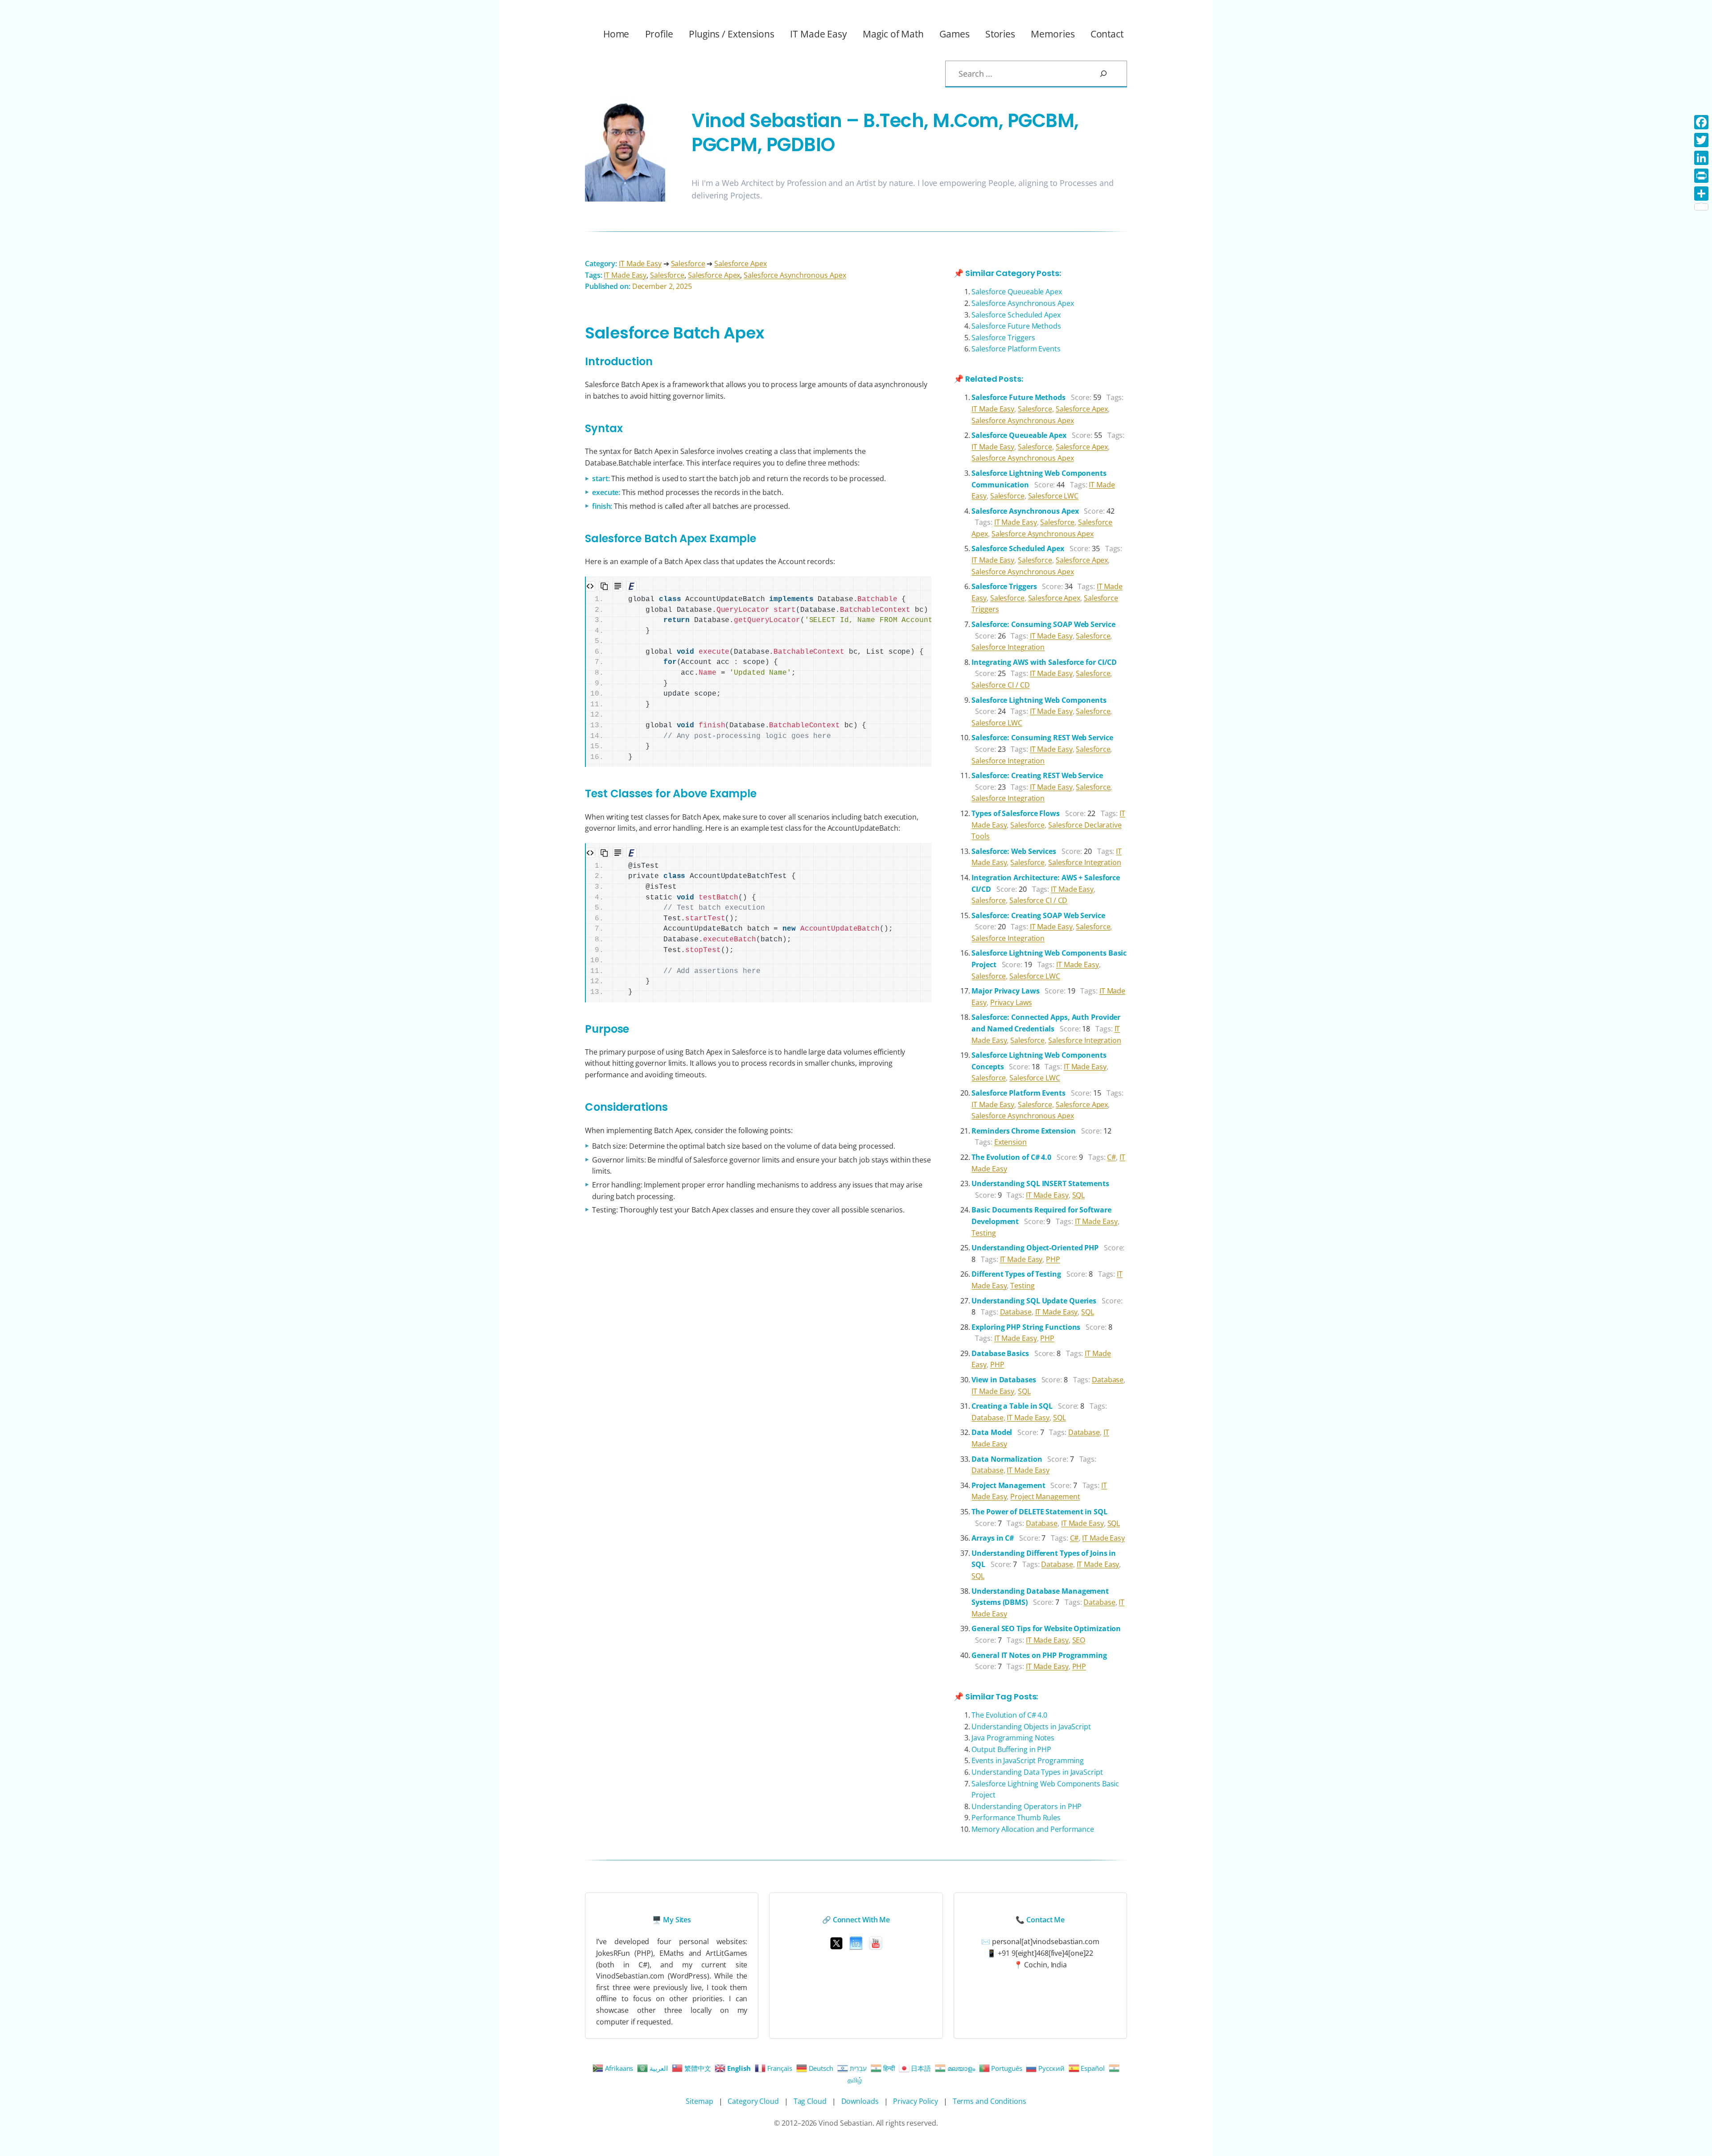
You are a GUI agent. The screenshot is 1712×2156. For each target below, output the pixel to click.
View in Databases (1004, 1380)
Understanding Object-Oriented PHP (1035, 1248)
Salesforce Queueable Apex (1017, 292)
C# (1111, 1157)
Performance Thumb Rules (1016, 1818)
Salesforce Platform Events (1016, 349)
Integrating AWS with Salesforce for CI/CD (1044, 662)
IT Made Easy (640, 264)
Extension (1010, 1142)
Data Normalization (1007, 1459)
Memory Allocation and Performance (1033, 1829)
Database (1016, 1312)
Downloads (860, 2101)
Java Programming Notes (1013, 1738)
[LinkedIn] (1701, 158)
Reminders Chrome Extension (1023, 1131)
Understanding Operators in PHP (1027, 1806)
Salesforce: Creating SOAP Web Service (1038, 915)
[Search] (1111, 74)
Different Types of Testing (1016, 1274)
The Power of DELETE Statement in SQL (1039, 1512)
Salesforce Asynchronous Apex (795, 275)
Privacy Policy (916, 2101)
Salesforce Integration (1008, 647)
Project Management (1008, 1485)
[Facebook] (1701, 122)
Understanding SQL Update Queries (1034, 1301)
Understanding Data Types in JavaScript (1037, 1772)
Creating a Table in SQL (1012, 1406)
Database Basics (1000, 1353)
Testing (984, 1233)
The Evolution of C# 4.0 (1011, 1157)
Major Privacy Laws (1005, 991)
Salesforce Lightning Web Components (1039, 700)
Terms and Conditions (990, 2101)
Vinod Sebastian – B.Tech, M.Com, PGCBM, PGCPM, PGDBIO (885, 133)
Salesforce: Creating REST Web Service (1037, 775)
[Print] (1701, 176)
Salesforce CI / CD (1000, 685)
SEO (1079, 1640)
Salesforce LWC (1054, 496)
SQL (1079, 1195)
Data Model (992, 1432)
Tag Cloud (810, 2101)
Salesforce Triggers (1003, 338)
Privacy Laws (1011, 1002)
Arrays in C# (993, 1538)
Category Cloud (753, 2101)
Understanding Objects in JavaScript (1031, 1727)
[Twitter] (1701, 140)
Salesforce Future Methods (1016, 326)
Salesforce (688, 264)
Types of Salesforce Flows (1016, 813)
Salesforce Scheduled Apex (1016, 315)
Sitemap (699, 2101)
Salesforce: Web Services (1014, 851)
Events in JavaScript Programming (1028, 1760)
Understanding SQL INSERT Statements (1040, 1183)
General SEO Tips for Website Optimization (1046, 1628)
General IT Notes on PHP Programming (1039, 1655)
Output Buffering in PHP (1011, 1749)
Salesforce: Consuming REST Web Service (1042, 738)
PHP (1053, 1259)
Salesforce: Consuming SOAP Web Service (1043, 624)
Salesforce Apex (741, 264)
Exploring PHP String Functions (1026, 1327)
